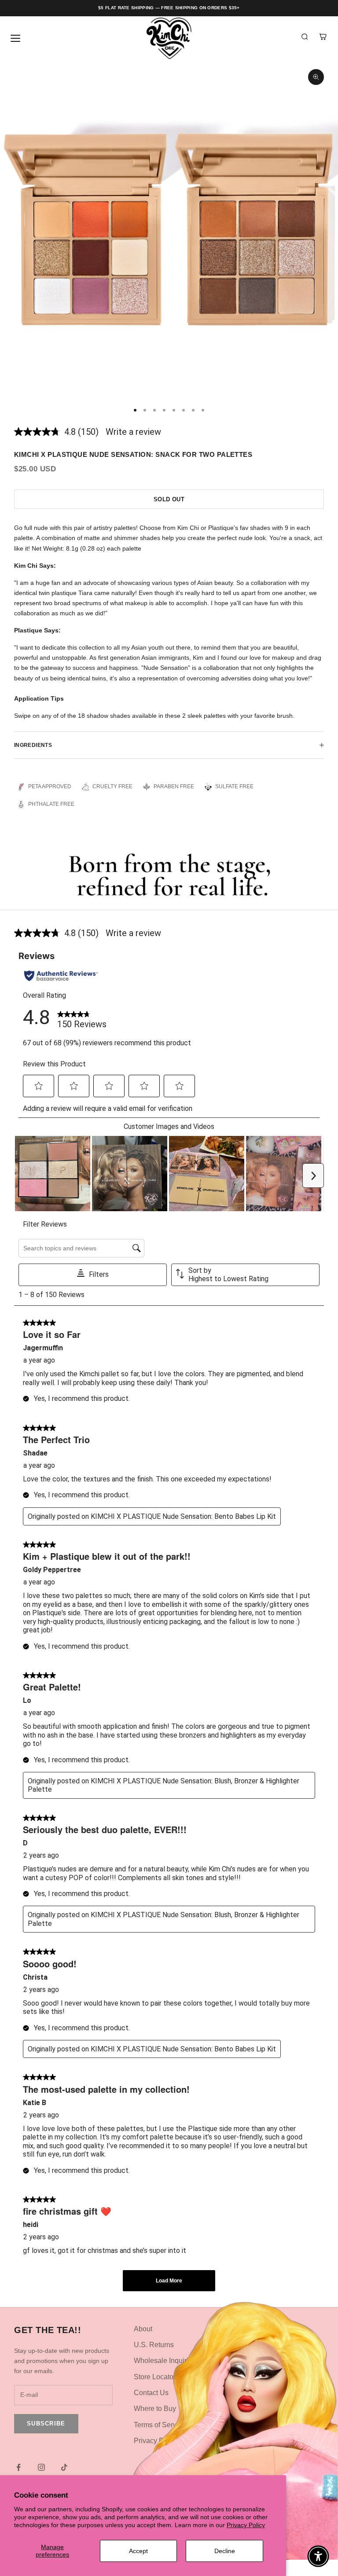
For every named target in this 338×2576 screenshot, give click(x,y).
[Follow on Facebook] (18, 2467)
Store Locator (155, 2377)
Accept (138, 2551)
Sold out (169, 499)
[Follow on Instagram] (41, 2467)
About (143, 2329)
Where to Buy (155, 2409)
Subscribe (46, 2423)
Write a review (133, 432)
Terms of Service (160, 2425)
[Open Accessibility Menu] (318, 2556)
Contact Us (151, 2393)
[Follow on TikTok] (64, 2467)
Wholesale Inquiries (165, 2361)
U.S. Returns (154, 2345)
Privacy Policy (246, 2525)
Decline (225, 2551)
